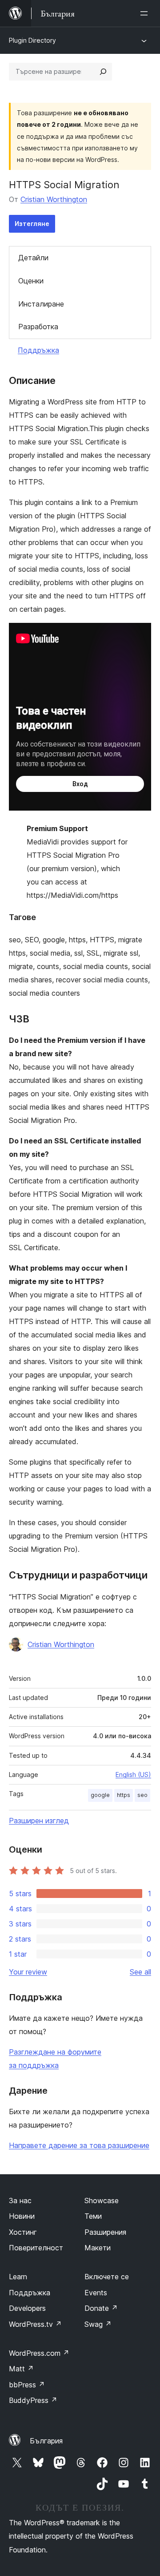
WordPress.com (39, 2353)
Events (96, 2293)
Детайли (33, 258)
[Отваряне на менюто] (146, 13)
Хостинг (23, 2232)
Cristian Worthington (54, 199)
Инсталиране (41, 304)
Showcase (102, 2201)
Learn (18, 2277)
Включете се (107, 2277)
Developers (27, 2308)
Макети (98, 2248)
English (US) (133, 1775)
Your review (28, 1972)
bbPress (27, 2385)
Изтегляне (32, 224)
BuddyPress (33, 2400)
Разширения (105, 2232)
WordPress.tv (35, 2324)
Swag (98, 2324)
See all (140, 1972)
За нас (20, 2201)
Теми (93, 2216)
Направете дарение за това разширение (79, 2145)
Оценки (31, 281)
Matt (21, 2369)
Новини (22, 2216)
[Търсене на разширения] (103, 72)
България (46, 2441)
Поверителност (36, 2248)
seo (142, 1795)
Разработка (38, 327)
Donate (101, 2308)
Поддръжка (38, 350)
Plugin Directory (32, 40)
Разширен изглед (39, 1821)
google (100, 1795)
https (124, 1795)
